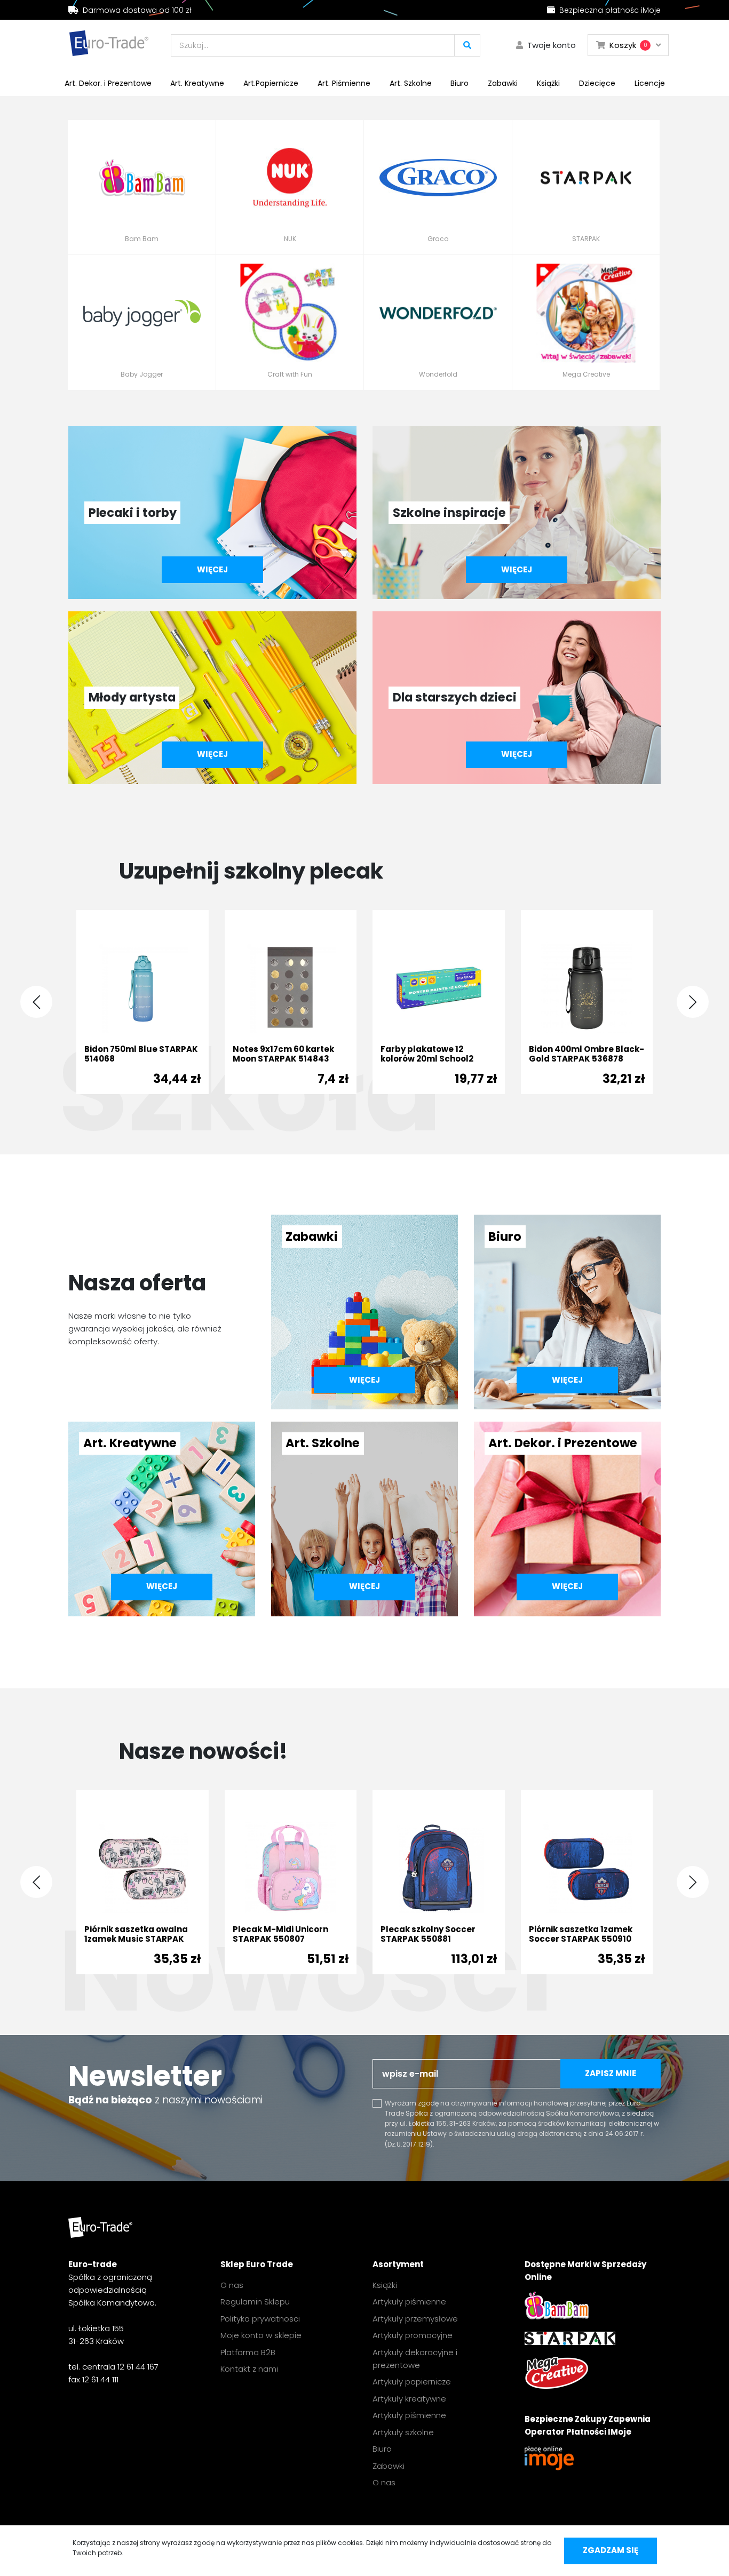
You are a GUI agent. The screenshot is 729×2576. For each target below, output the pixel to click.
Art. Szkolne (411, 83)
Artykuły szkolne (403, 2432)
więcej (212, 569)
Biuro (459, 83)
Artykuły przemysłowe (415, 2319)
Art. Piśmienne (344, 83)
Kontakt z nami (249, 2369)
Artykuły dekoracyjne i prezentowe (415, 2359)
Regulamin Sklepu (255, 2302)
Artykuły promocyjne (413, 2335)
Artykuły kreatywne (409, 2399)
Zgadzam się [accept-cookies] (611, 2550)
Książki (548, 83)
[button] (693, 1002)
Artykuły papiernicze (412, 2382)
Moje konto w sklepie (261, 2335)
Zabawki (503, 83)
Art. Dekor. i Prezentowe (108, 83)
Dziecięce (597, 83)
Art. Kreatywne (197, 83)
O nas (232, 2285)
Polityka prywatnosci (260, 2319)
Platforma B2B (248, 2352)
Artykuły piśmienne (409, 2302)
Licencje (650, 83)
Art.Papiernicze (271, 83)
